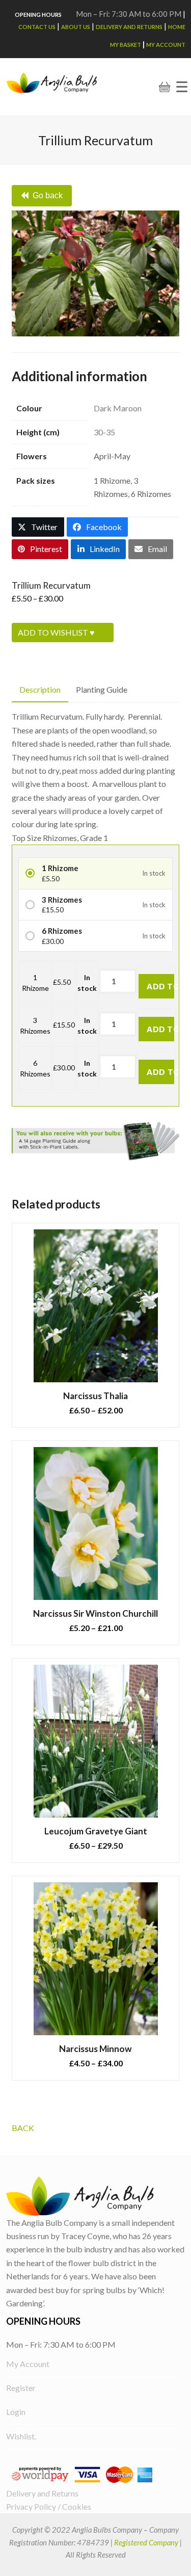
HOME (177, 27)
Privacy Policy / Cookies (49, 2506)
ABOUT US (76, 27)
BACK (23, 2128)
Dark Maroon (118, 408)
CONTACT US (37, 27)
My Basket (126, 45)
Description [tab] (40, 689)
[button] (182, 87)
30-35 (104, 432)
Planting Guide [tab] (102, 689)
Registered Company (146, 2542)
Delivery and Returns (129, 27)
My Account (166, 45)
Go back (48, 195)
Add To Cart (160, 986)
